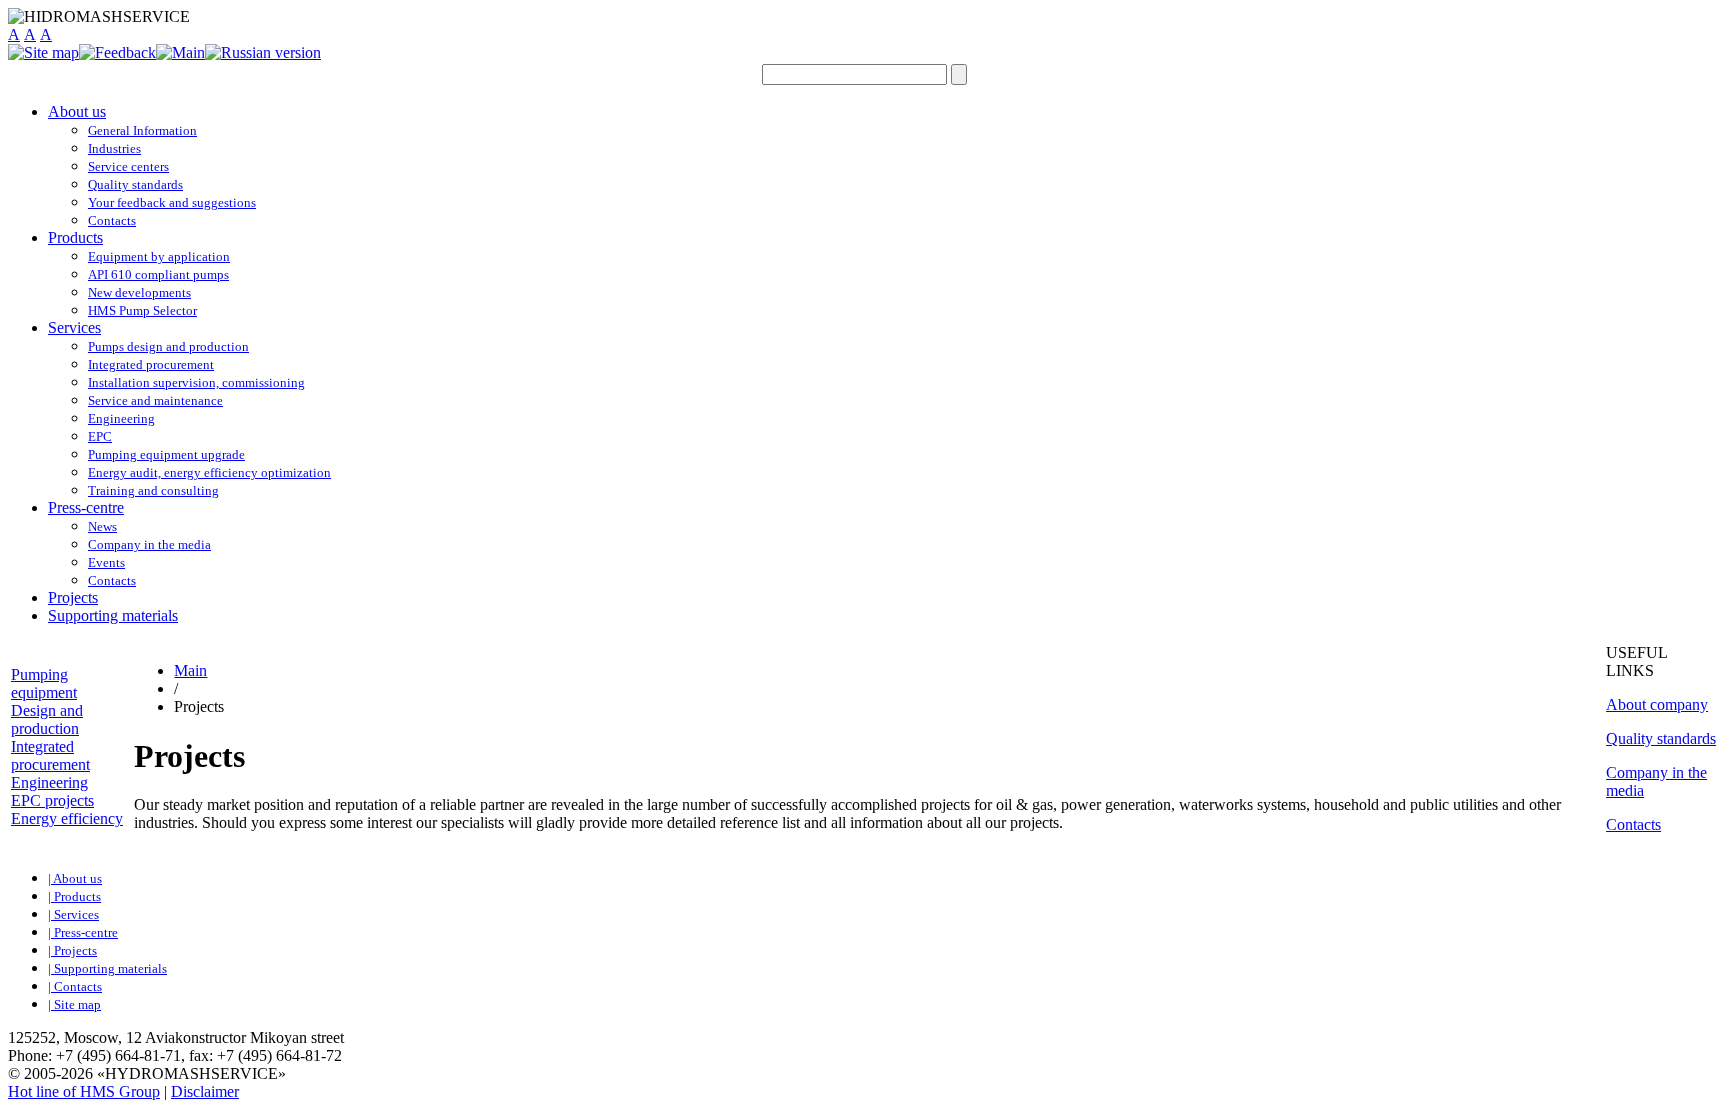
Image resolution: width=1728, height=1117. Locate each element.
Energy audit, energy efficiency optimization (209, 472)
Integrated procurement (151, 364)
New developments (139, 292)
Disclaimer (205, 1091)
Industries (114, 148)
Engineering (121, 418)
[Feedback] (117, 52)
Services (74, 327)
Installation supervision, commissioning (196, 382)
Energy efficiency (67, 818)
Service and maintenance (155, 400)
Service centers (128, 166)
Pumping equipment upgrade (166, 454)
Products (75, 237)
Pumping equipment (44, 683)
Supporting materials (113, 615)
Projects (73, 597)
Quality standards (135, 184)
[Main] (180, 52)
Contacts (112, 220)
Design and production (47, 719)
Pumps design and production (168, 346)
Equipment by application (159, 256)
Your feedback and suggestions (172, 202)
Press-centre (86, 507)
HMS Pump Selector (142, 310)
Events (106, 562)
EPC (100, 436)
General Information (142, 130)
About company (1657, 704)
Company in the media (149, 544)
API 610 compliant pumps (158, 274)
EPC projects (52, 800)
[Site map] (43, 52)
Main (190, 670)
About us (77, 111)
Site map (74, 1004)
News (102, 526)
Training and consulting (153, 490)
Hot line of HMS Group (84, 1091)
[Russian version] (263, 52)
